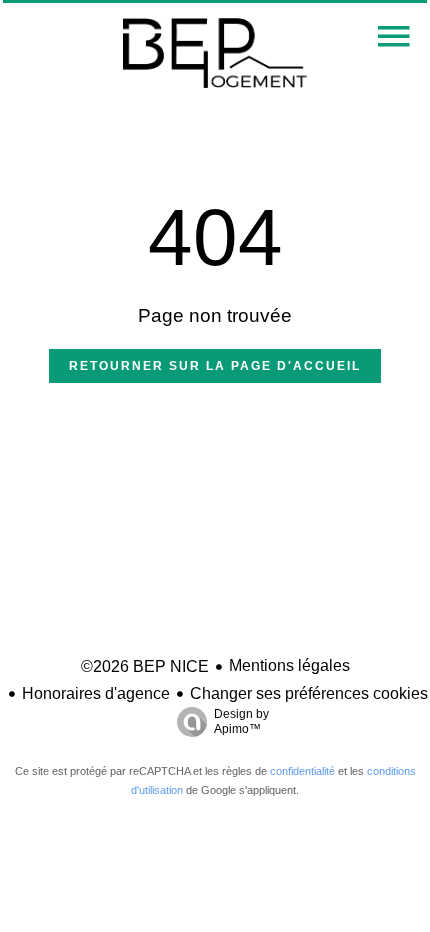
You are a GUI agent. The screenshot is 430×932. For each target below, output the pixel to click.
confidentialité (302, 771)
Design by (241, 721)
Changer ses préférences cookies (309, 693)
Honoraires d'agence (96, 693)
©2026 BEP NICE (145, 666)
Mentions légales (289, 665)
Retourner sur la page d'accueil (215, 366)
